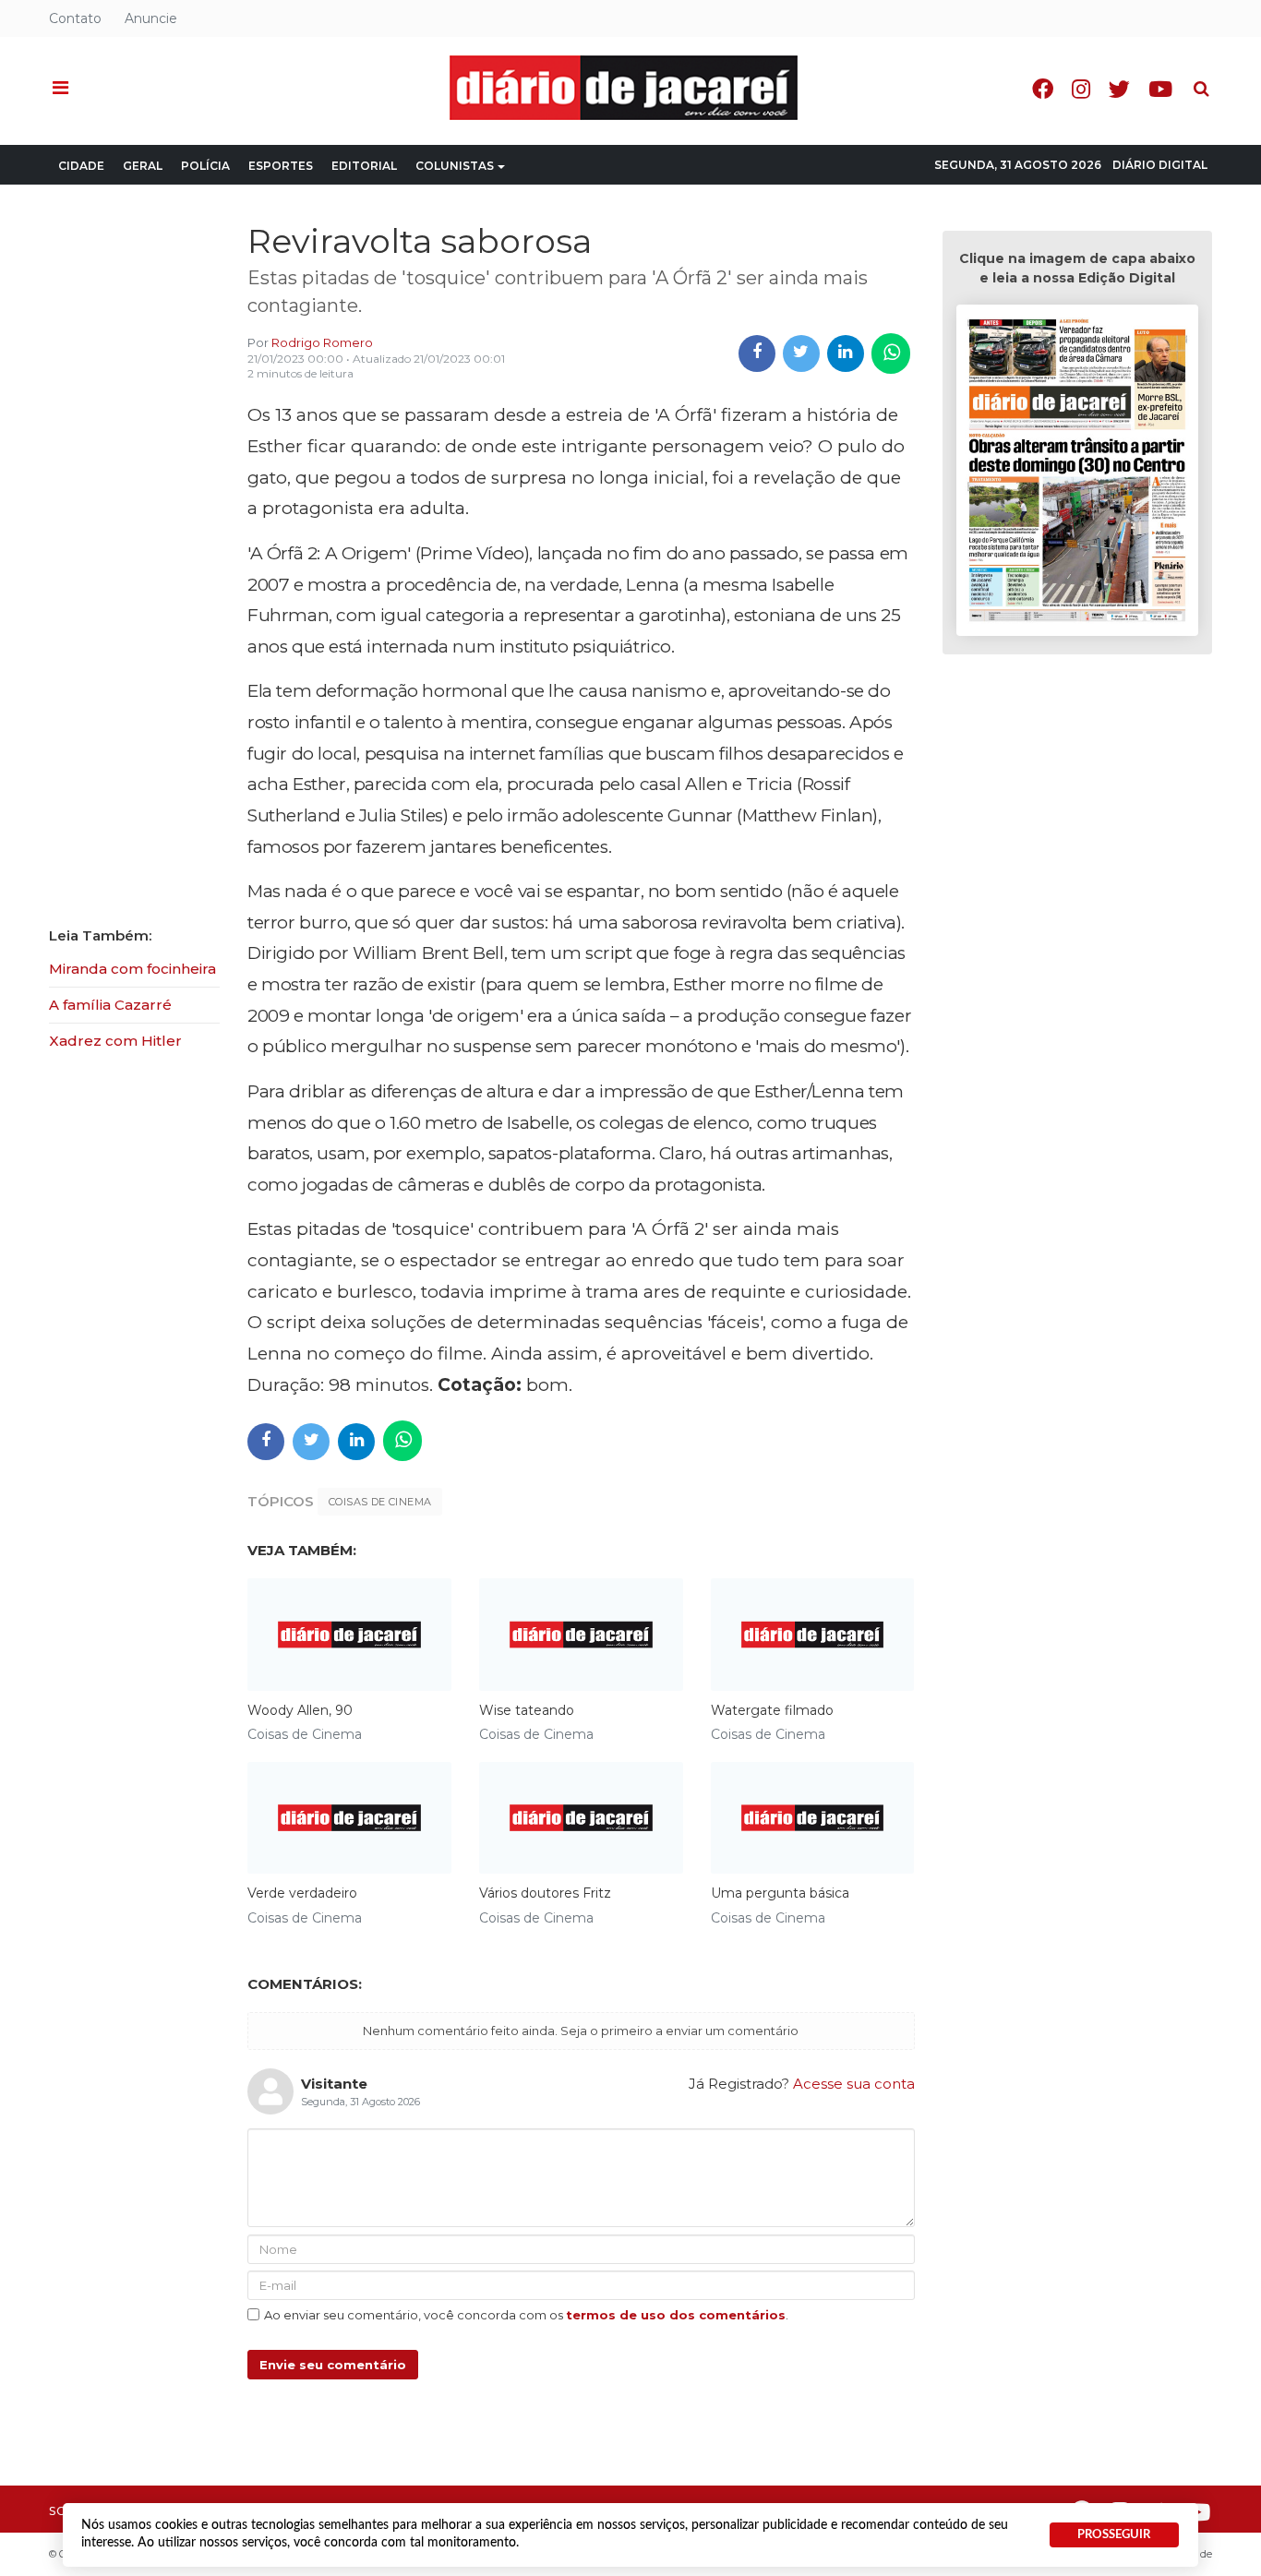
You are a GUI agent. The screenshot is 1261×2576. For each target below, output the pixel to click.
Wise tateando (527, 1710)
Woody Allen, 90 (300, 1710)
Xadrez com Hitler (115, 1041)
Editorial (364, 166)
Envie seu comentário (333, 2365)
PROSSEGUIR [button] (1114, 2534)
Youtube (1160, 89)
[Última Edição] (1077, 473)
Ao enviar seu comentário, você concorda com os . (526, 2315)
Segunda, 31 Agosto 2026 (1018, 165)
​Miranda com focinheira (132, 969)
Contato (75, 18)
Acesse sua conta (854, 2084)
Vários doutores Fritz (545, 1893)
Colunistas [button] (455, 166)
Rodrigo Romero (322, 342)
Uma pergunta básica (780, 1893)
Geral (143, 166)
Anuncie (151, 18)
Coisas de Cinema (380, 1502)
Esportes (281, 166)
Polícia (205, 166)
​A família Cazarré (110, 1005)
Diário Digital (1160, 165)
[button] (60, 89)
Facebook (1043, 89)
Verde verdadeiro (302, 1893)
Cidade (81, 166)
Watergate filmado (772, 1710)
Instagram (1081, 89)
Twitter (1119, 89)
